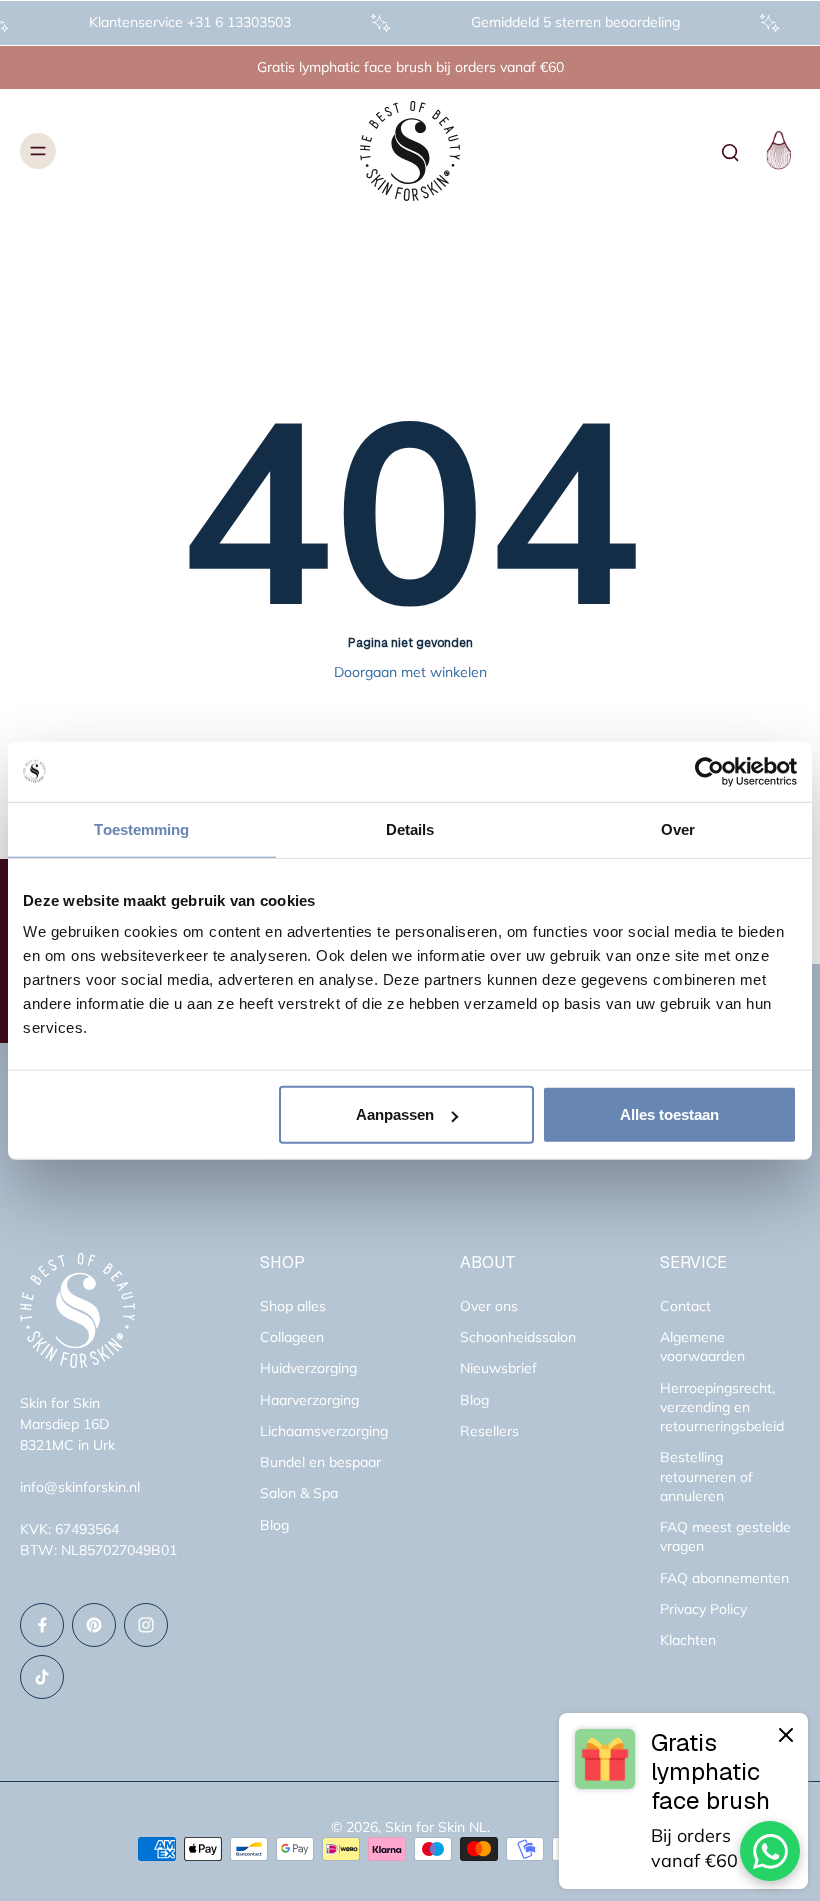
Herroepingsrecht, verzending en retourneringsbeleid (722, 1407)
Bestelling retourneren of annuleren (706, 1476)
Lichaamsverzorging (324, 1431)
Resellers (489, 1431)
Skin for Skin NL (436, 1827)
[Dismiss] (786, 1735)
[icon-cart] (776, 151)
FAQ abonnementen (724, 1578)
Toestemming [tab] (141, 828)
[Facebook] (42, 1625)
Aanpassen (395, 1114)
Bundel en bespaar (320, 1462)
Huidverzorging (308, 1368)
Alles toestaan (669, 1114)
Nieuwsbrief (498, 1368)
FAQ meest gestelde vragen (725, 1536)
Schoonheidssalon (518, 1337)
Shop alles (293, 1306)
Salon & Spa (299, 1493)
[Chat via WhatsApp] (770, 1851)
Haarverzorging (309, 1400)
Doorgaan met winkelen (410, 672)
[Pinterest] (94, 1625)
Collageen (292, 1337)
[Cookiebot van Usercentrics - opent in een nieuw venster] (709, 771)
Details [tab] (410, 828)
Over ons (489, 1306)
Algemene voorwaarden (702, 1346)
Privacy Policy (703, 1609)
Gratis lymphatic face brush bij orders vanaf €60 (410, 67)
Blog (274, 1525)
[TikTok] (42, 1677)
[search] (730, 151)
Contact (685, 1306)
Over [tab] (678, 828)
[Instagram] (146, 1625)
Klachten (688, 1640)
